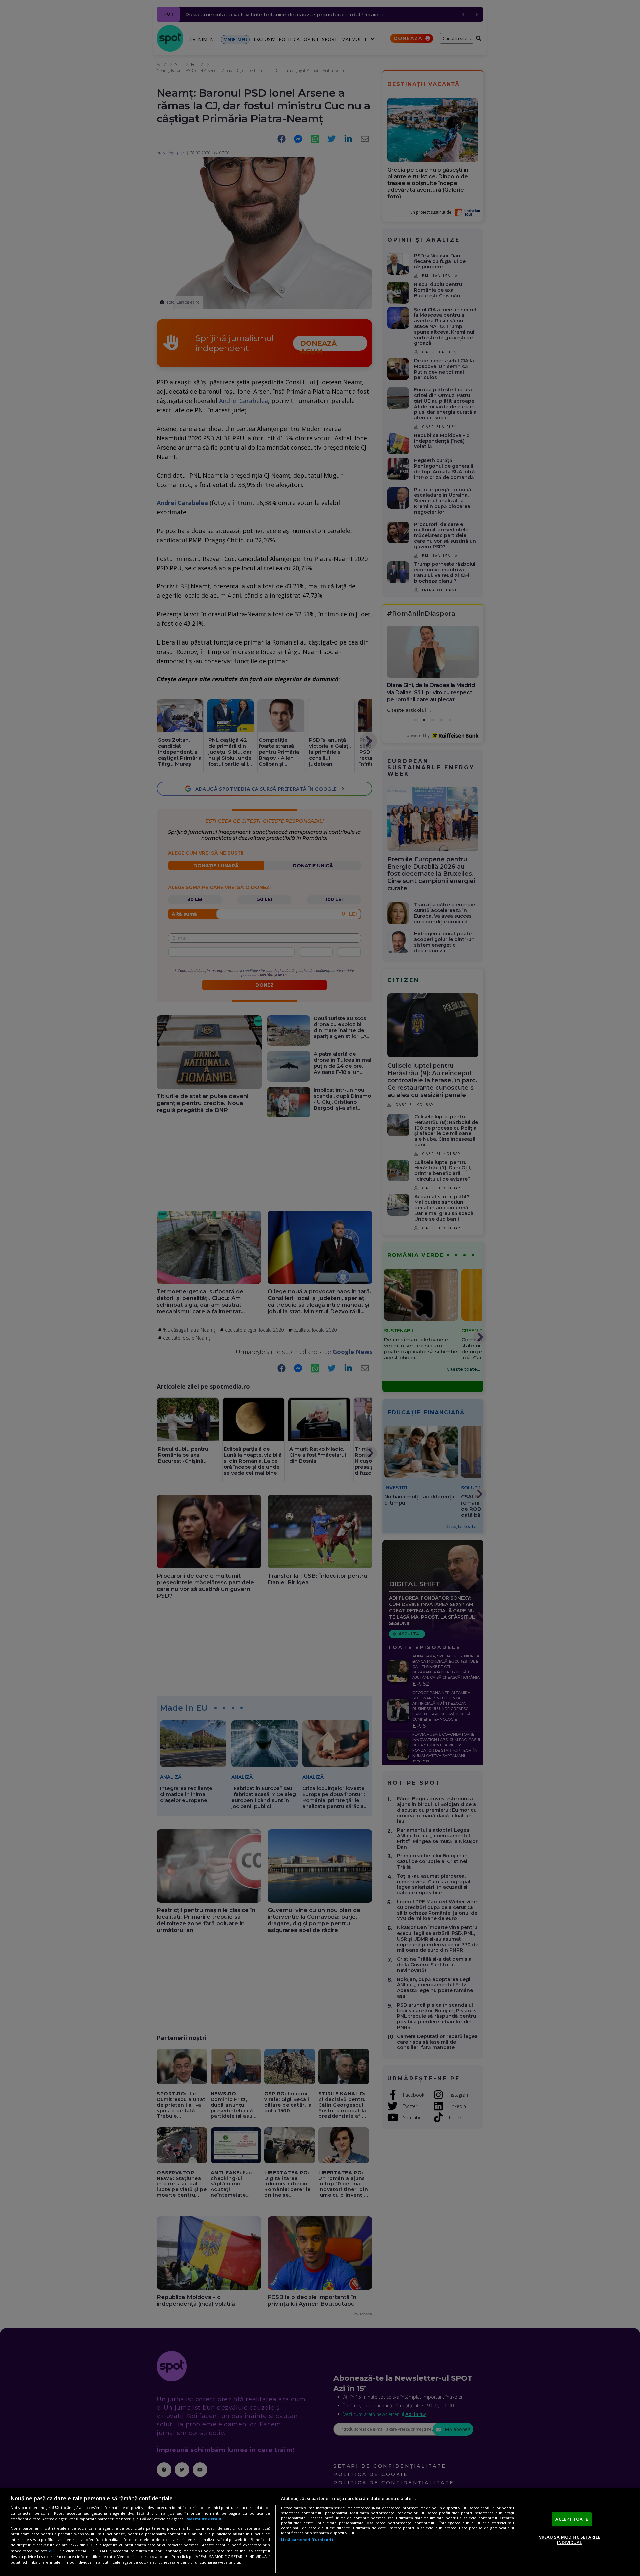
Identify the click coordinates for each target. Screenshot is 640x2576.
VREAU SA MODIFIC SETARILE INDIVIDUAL (570, 2540)
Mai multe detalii (204, 2519)
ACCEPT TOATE (572, 2519)
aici (52, 2551)
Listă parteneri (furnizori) (307, 2539)
